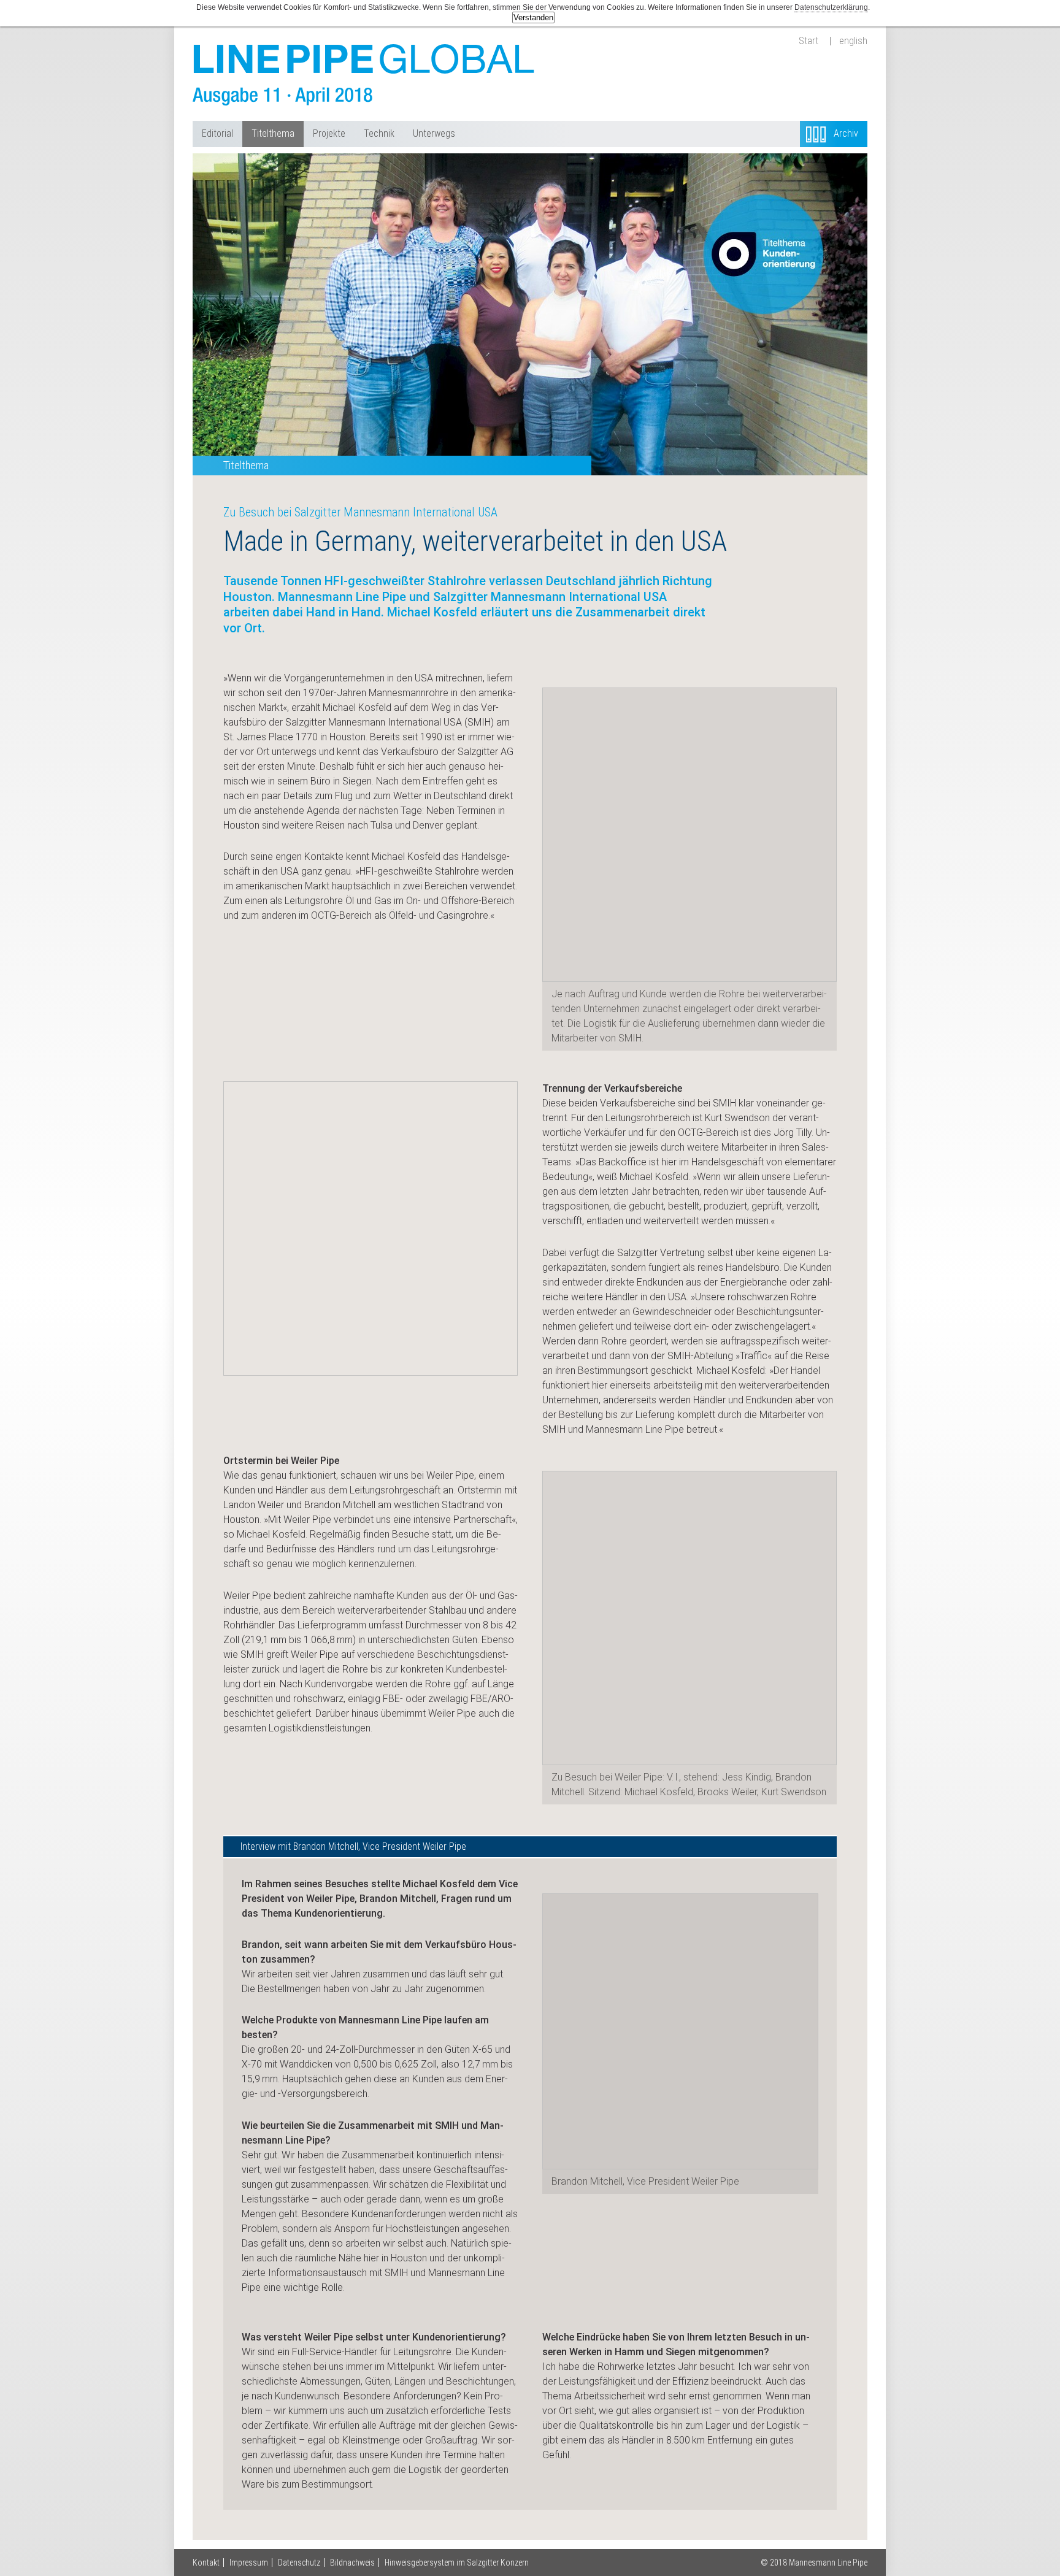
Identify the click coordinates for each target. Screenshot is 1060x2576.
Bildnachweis (352, 2563)
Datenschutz (299, 2563)
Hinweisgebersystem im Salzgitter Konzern (457, 2563)
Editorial (217, 133)
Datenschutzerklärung (831, 7)
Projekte (329, 133)
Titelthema (273, 133)
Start (808, 41)
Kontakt (206, 2563)
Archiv (846, 133)
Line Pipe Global (364, 75)
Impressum (249, 2563)
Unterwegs (434, 133)
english (853, 41)
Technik (379, 133)
